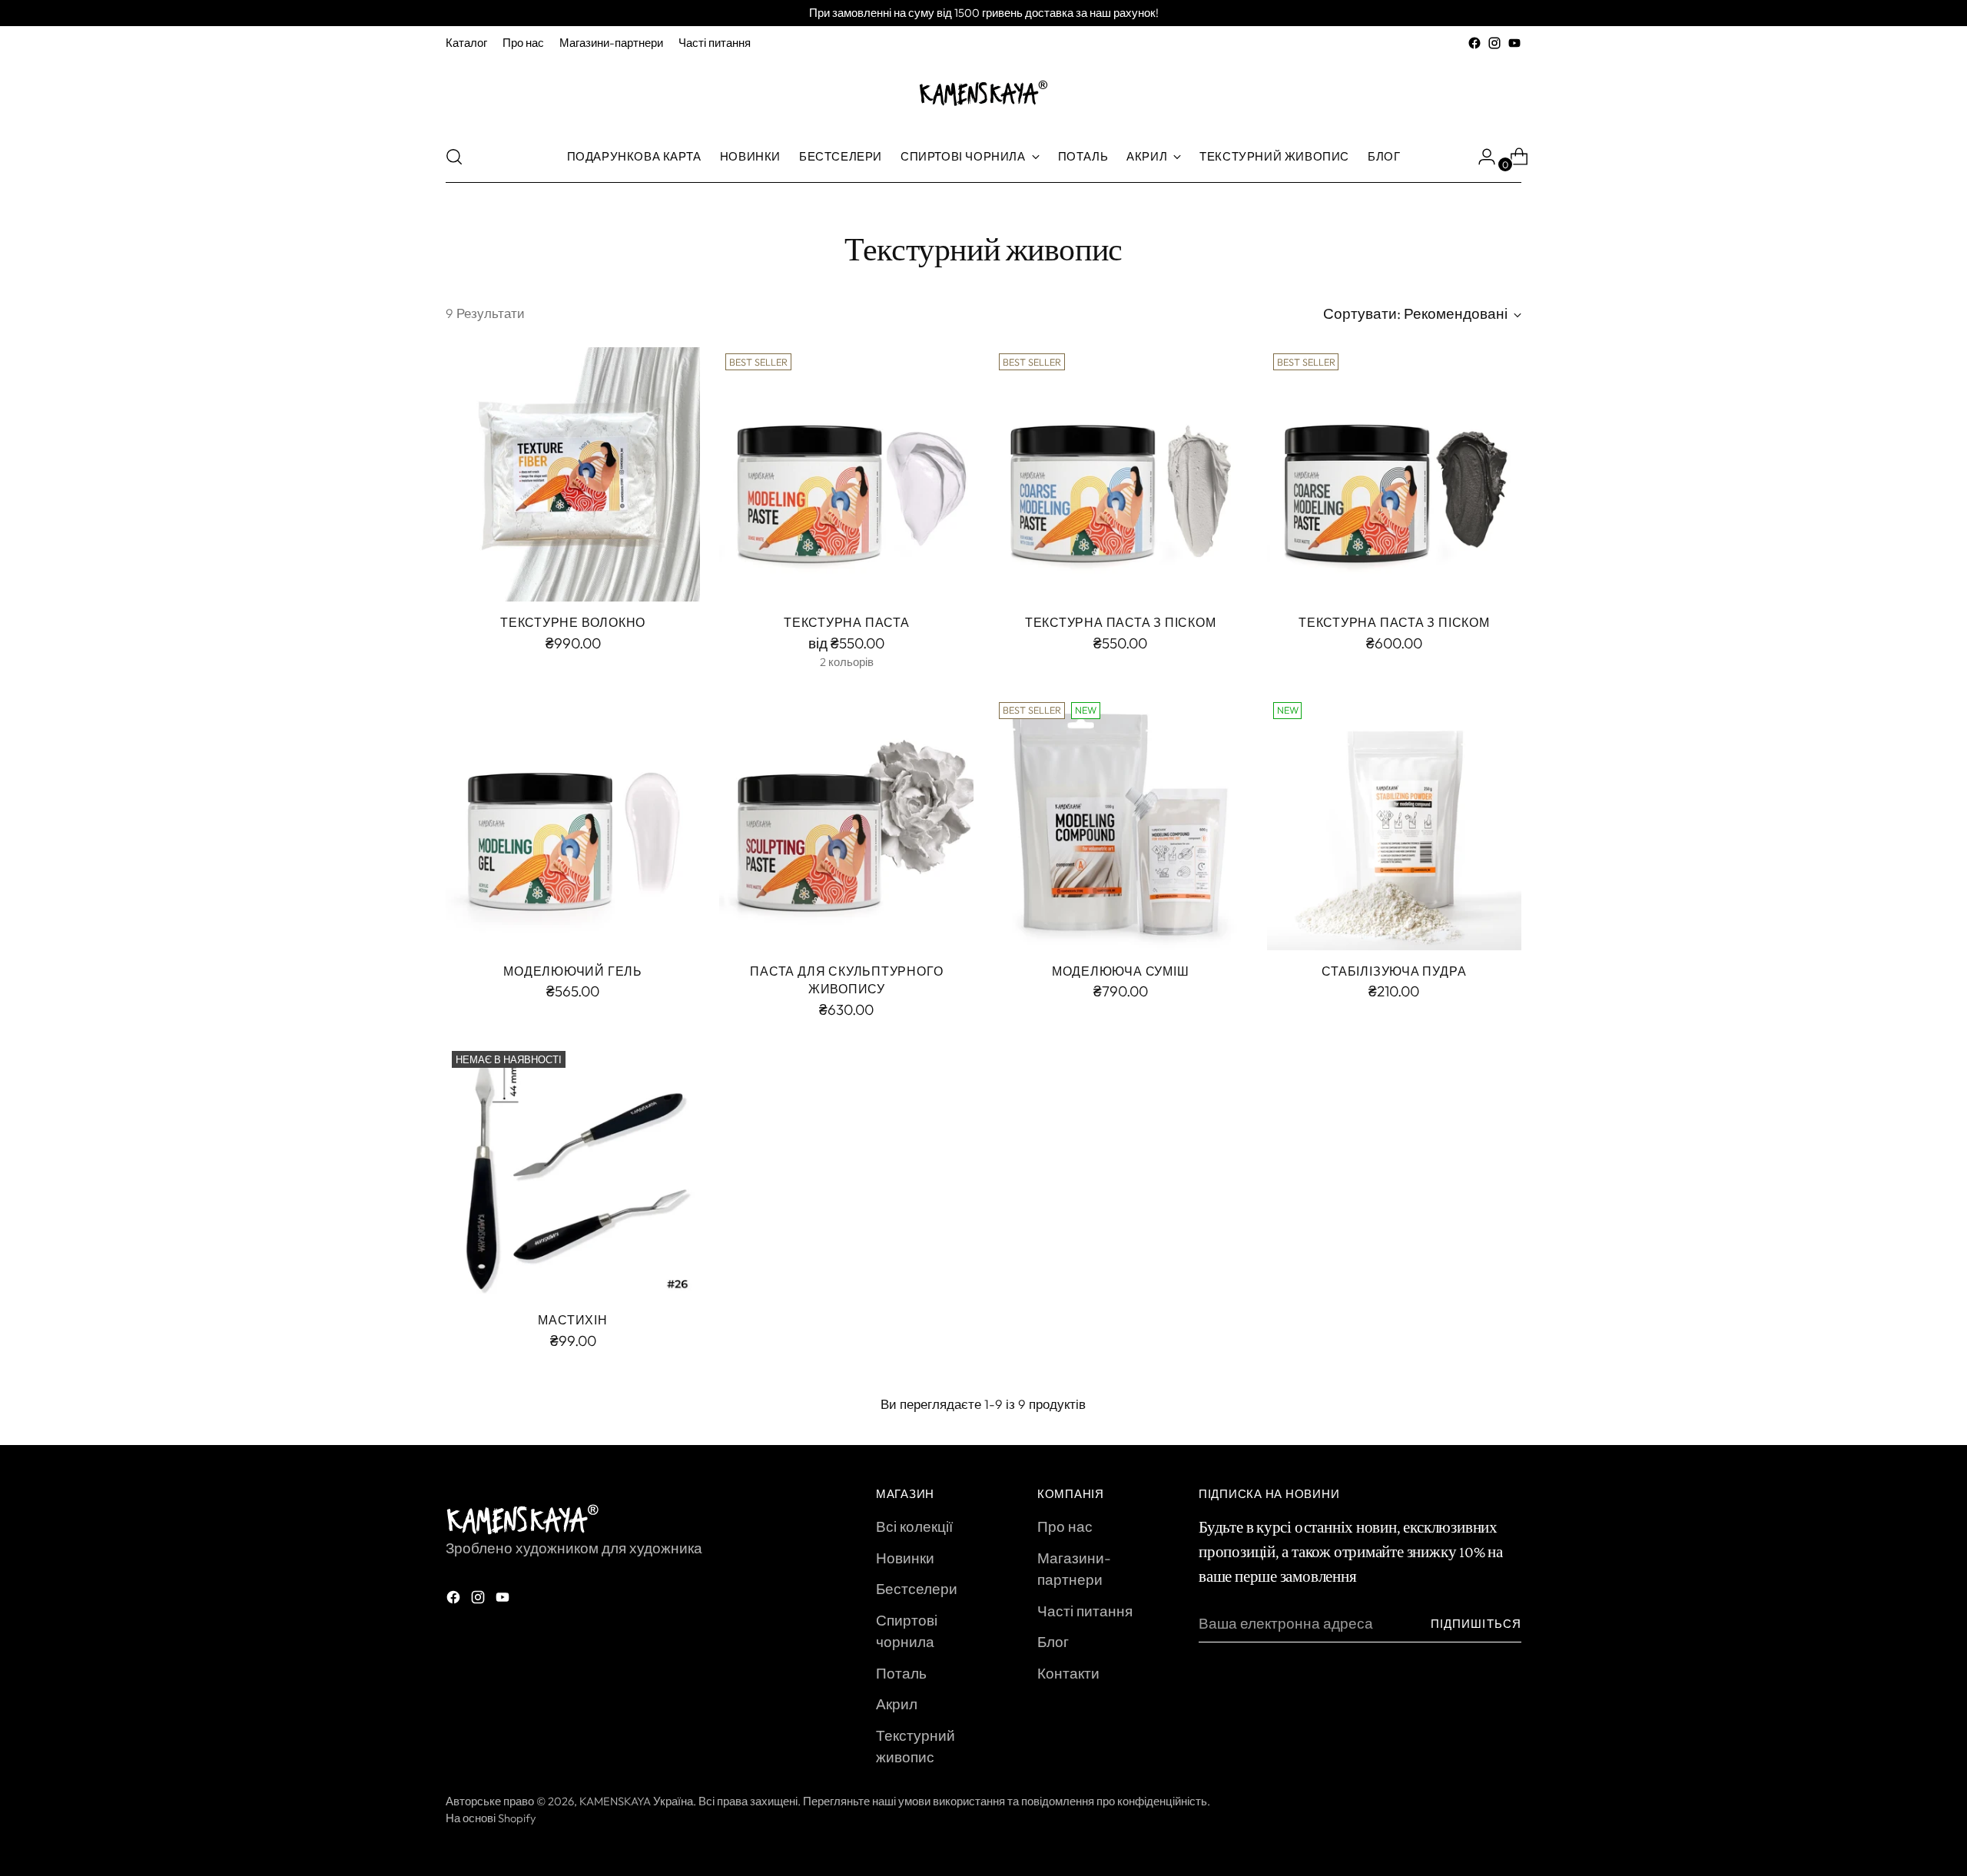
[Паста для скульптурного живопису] (846, 823)
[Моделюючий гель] (573, 823)
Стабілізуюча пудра (1394, 971)
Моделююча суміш (1121, 971)
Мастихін (572, 1320)
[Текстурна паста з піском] (1120, 474)
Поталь (901, 1673)
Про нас (1065, 1526)
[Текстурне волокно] (573, 474)
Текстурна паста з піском (1121, 622)
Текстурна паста (847, 622)
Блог (1053, 1642)
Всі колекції (914, 1526)
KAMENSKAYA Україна (636, 1801)
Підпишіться (1476, 1624)
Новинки (905, 1558)
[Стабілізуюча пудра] (1394, 823)
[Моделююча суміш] (1120, 823)
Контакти (1068, 1673)
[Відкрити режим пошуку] (454, 157)
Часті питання (1085, 1611)
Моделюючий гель (573, 971)
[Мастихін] (573, 1172)
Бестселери (917, 1589)
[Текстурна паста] (846, 474)
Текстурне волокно (573, 622)
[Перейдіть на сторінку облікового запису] (1481, 157)
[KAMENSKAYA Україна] (983, 92)
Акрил (897, 1704)
